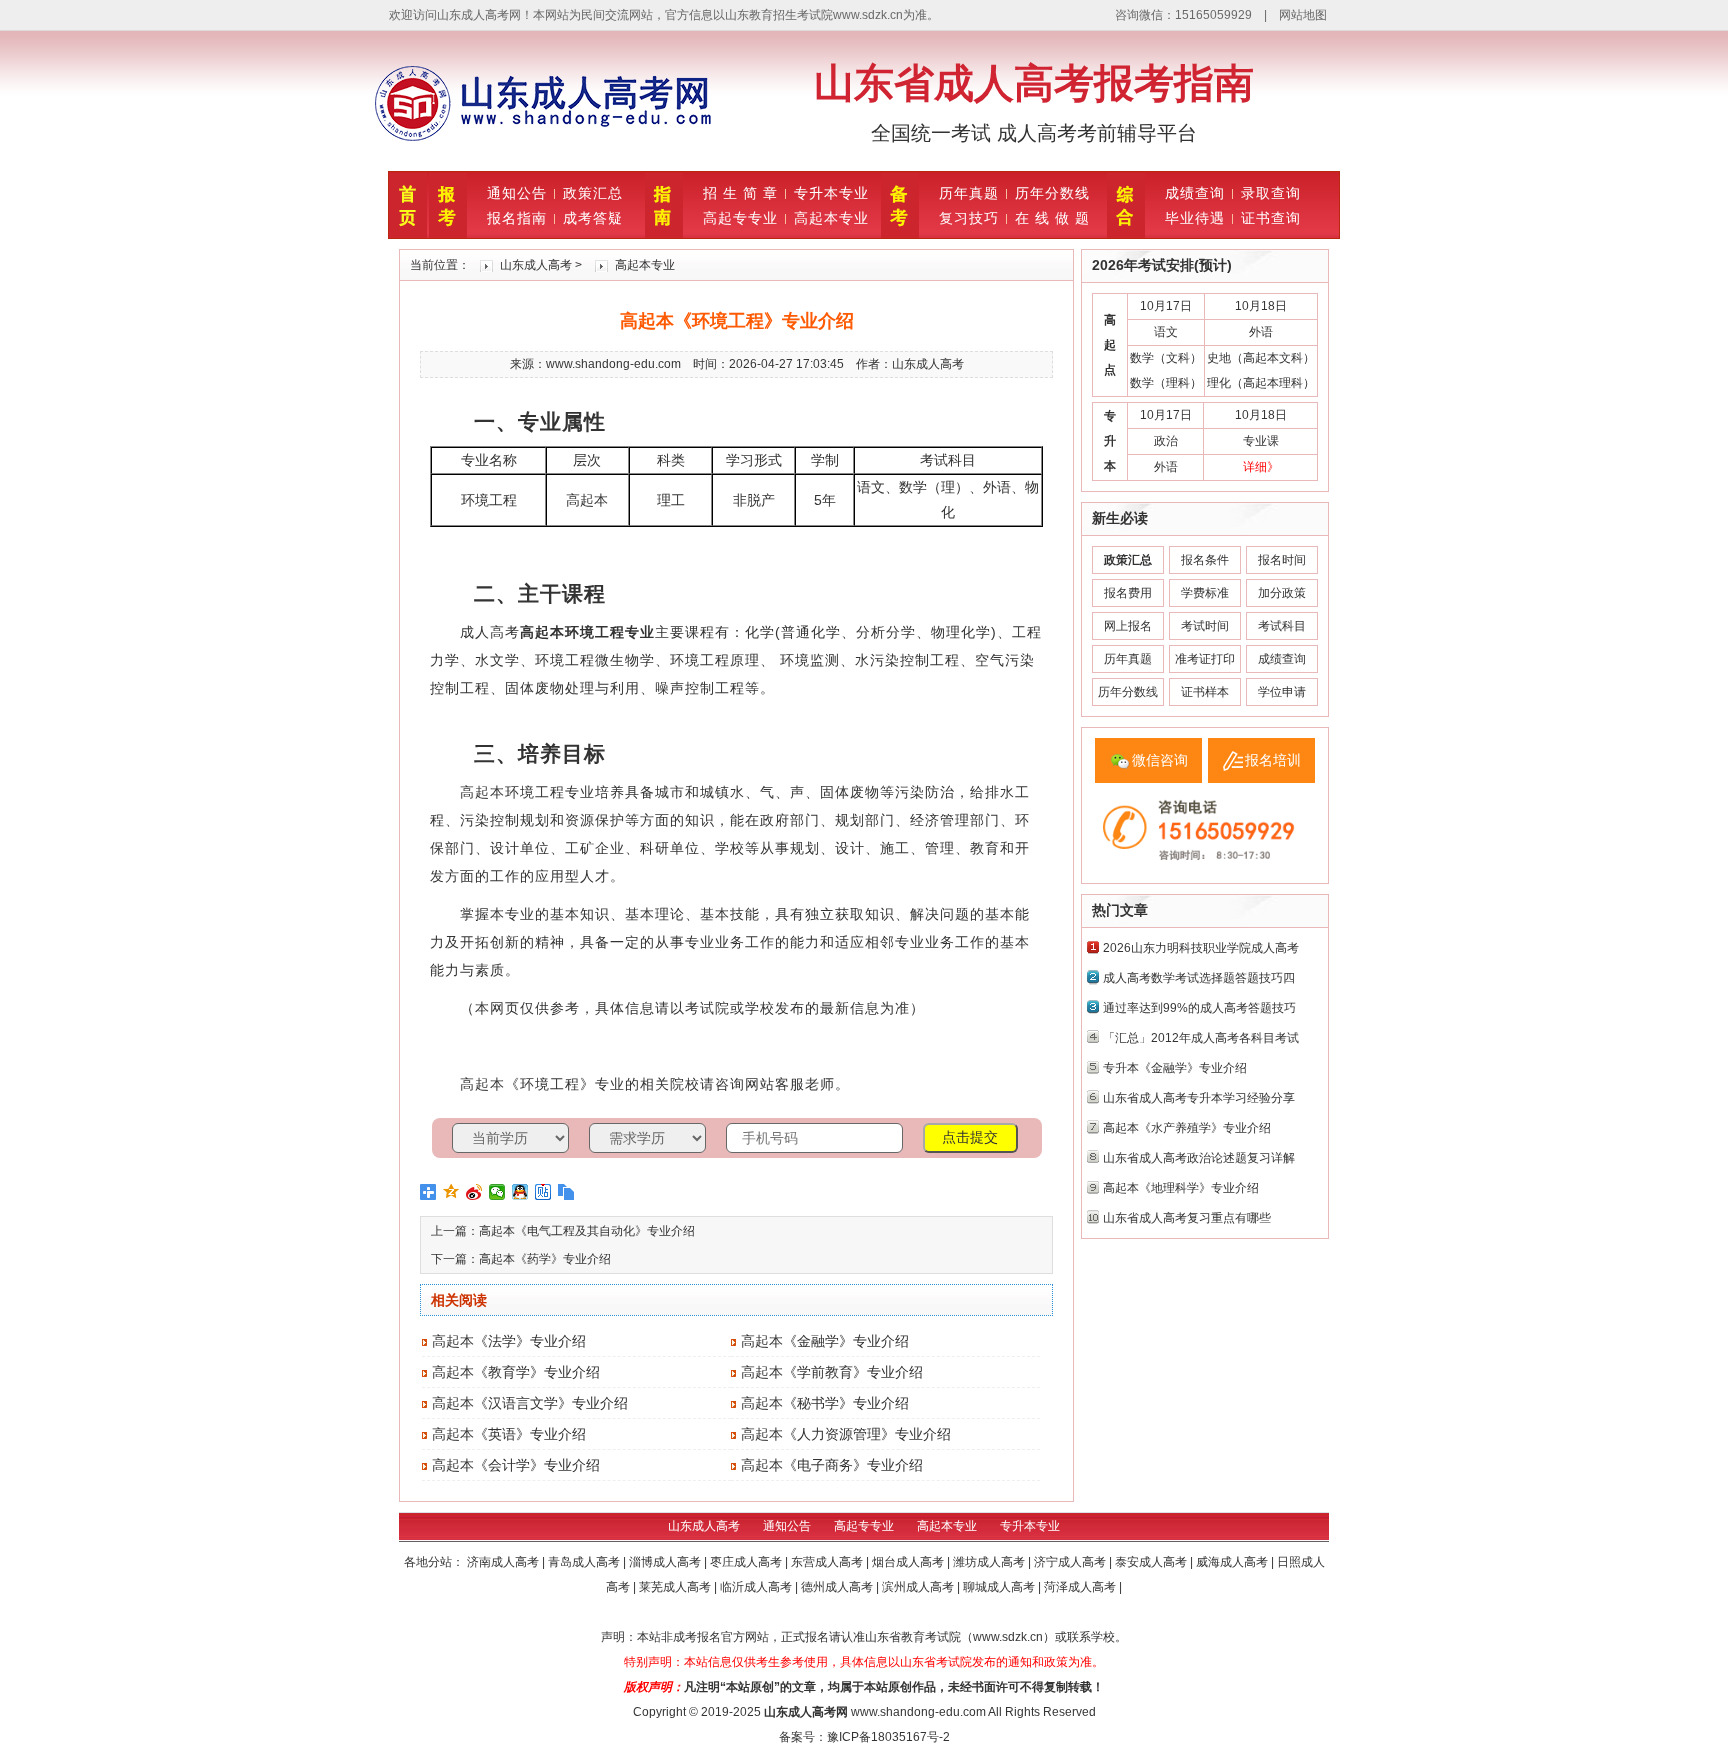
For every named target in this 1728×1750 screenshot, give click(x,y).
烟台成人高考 (909, 1562)
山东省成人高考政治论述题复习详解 (1199, 1158)
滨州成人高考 (919, 1587)
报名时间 (1282, 560)
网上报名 (1128, 626)
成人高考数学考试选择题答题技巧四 (1199, 978)
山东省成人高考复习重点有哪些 (1187, 1218)
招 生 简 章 (740, 193)
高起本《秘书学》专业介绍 (825, 1403)
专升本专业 (831, 193)
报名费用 (1128, 593)
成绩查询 (1195, 193)
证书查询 (1271, 218)
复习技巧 (969, 218)
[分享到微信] (497, 1192)
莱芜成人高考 (676, 1587)
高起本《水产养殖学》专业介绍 (1187, 1128)
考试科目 (1282, 626)
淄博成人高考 (666, 1562)
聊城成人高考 (1000, 1587)
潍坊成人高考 (990, 1562)
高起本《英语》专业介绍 (509, 1434)
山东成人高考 (536, 265)
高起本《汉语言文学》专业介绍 (530, 1403)
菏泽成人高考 (1081, 1587)
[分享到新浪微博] (474, 1192)
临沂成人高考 (757, 1587)
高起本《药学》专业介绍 (545, 1259)
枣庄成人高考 (747, 1562)
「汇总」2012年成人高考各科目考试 (1201, 1038)
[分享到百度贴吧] (543, 1192)
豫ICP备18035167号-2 (888, 1737)
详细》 (1261, 467)
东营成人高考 (828, 1562)
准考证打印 (1205, 659)
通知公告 (517, 193)
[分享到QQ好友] (520, 1192)
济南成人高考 (504, 1562)
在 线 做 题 (1052, 218)
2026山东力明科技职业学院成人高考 (1201, 948)
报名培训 (1273, 760)
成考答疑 (593, 218)
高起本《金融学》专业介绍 (825, 1341)
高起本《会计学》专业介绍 (516, 1465)
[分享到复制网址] (566, 1192)
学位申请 (1282, 692)
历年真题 (969, 193)
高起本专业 (831, 218)
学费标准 (1205, 593)
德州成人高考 (838, 1587)
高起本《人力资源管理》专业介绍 (846, 1434)
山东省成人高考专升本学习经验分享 (1199, 1098)
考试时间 (1205, 626)
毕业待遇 (1195, 218)
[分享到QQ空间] (451, 1192)
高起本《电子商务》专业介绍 (832, 1465)
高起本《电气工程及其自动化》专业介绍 (587, 1231)
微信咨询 (1160, 760)
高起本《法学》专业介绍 (509, 1341)
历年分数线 (1052, 193)
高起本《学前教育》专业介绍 (832, 1372)
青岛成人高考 (585, 1562)
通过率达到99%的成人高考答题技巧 (1199, 1008)
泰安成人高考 (1152, 1562)
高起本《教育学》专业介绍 (516, 1372)
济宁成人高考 (1071, 1562)
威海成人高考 (1233, 1562)
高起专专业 (740, 218)
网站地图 (1303, 15)
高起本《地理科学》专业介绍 (1181, 1188)
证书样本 (1205, 692)
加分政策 (1282, 593)
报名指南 (517, 218)
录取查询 (1271, 193)
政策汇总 (593, 193)
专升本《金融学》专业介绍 (1175, 1068)
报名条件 (1205, 560)
